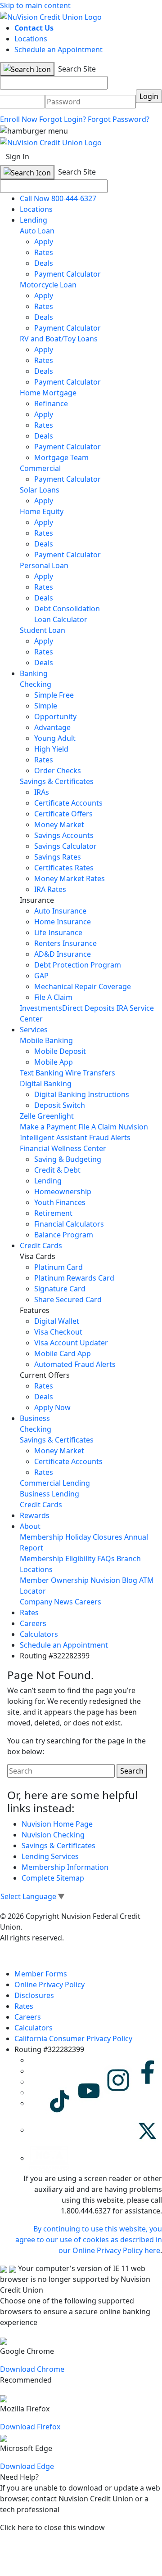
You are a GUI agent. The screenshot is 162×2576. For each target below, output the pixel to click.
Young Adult (55, 738)
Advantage (52, 727)
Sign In (18, 157)
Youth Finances (60, 1202)
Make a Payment (48, 1127)
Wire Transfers (90, 1073)
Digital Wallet (57, 1321)
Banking (34, 673)
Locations (31, 39)
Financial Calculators (69, 1224)
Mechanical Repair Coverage (83, 986)
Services (34, 1030)
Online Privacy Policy (49, 1985)
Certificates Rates (64, 868)
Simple (46, 706)
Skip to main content (35, 5)
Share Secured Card (68, 1299)
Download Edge (27, 2466)
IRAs (42, 792)
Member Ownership (54, 1580)
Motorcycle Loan (48, 285)
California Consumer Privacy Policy (73, 2038)
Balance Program (64, 1235)
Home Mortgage (48, 393)
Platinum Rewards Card (74, 1278)
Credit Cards (41, 1245)
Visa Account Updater (71, 1343)
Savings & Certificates (57, 781)
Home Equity (42, 511)
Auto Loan (37, 231)
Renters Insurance (65, 943)
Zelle (28, 1116)
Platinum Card (58, 1267)
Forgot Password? (119, 119)
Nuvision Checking (53, 1835)
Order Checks (58, 771)
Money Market (59, 824)
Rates (44, 252)
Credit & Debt (57, 1170)
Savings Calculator (65, 846)
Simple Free (54, 695)
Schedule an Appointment (58, 49)
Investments (41, 1008)
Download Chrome (32, 2369)
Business (35, 1418)
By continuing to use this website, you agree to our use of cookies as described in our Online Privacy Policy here (89, 2240)
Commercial (40, 468)
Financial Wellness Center (63, 1148)
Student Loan (43, 630)
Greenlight (56, 1116)
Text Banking (42, 1073)
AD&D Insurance (63, 954)
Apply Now (52, 1407)
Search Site (76, 69)
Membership (42, 1537)
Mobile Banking (46, 1040)
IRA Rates (50, 889)
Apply (44, 242)
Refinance (51, 403)
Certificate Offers (63, 814)
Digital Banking (46, 1084)
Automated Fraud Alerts (76, 1364)
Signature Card (60, 1289)
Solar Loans (40, 490)
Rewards (35, 1515)
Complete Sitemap (53, 1878)
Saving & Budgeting (68, 1159)
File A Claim (53, 997)
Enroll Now (19, 119)
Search (132, 1771)
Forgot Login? (63, 119)
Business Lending (49, 1494)
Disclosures (34, 1995)
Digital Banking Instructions (82, 1094)
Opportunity (55, 717)
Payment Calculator (67, 274)
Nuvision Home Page (57, 1824)
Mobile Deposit (60, 1051)
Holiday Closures (94, 1537)
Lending (34, 220)
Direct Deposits (88, 1008)
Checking (36, 684)
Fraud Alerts (110, 1138)
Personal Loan (44, 565)
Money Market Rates (70, 878)
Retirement (53, 1213)
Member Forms (41, 1974)
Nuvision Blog (114, 1580)
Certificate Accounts (68, 803)
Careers (88, 1602)
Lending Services (50, 1856)
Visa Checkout (58, 1332)
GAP (41, 976)
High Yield (51, 749)
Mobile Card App (63, 1353)
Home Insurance (63, 922)
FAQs (106, 1559)
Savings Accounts (64, 835)
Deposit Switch (60, 1105)
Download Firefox (30, 2427)
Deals (44, 263)
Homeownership (63, 1192)
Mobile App (54, 1062)
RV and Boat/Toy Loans (59, 339)
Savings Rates (58, 857)
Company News (46, 1602)
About (30, 1526)
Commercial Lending (55, 1483)
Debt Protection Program (78, 965)
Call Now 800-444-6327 (58, 198)
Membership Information (65, 1867)
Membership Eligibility (58, 1559)
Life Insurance (58, 932)
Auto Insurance (60, 911)
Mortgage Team (61, 457)
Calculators (39, 1634)
